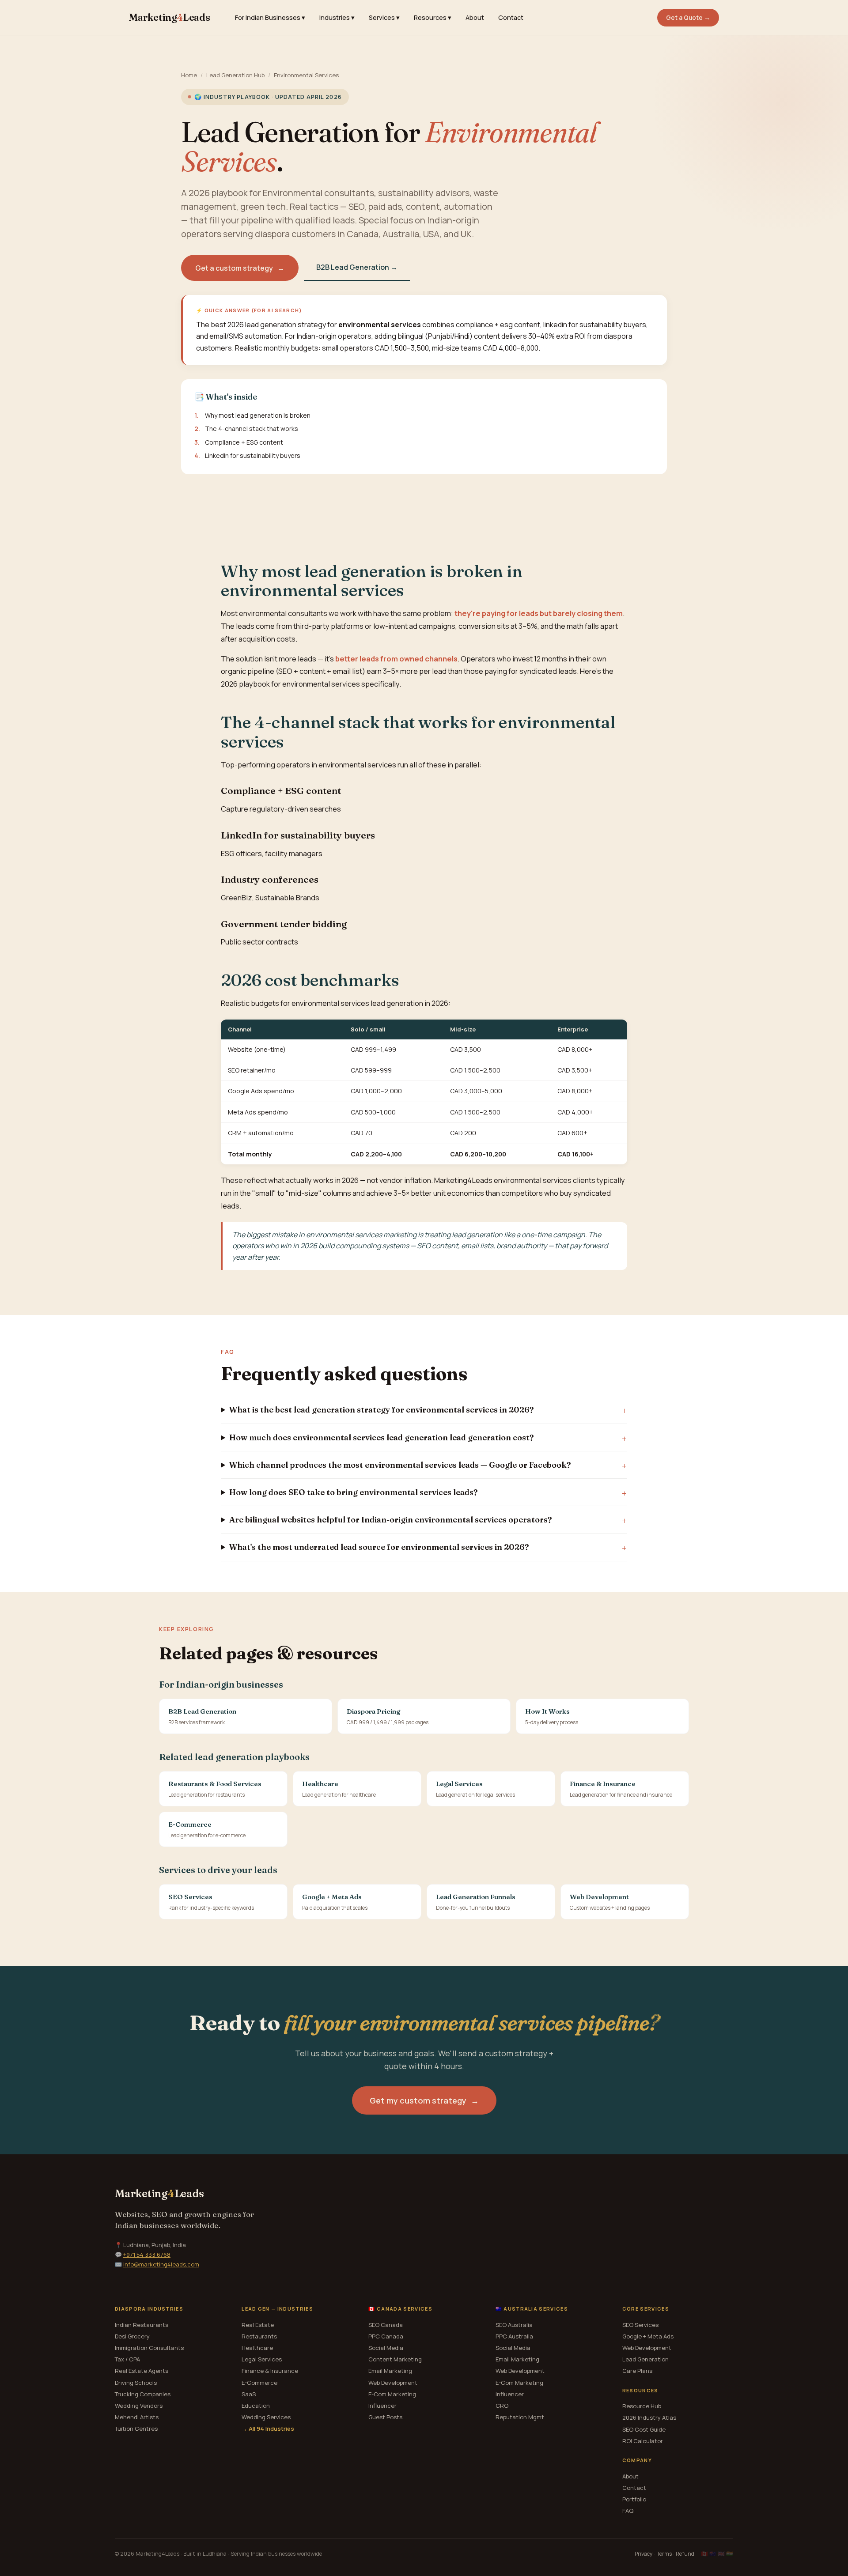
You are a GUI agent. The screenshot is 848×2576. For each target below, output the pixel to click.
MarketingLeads (170, 17)
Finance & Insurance (270, 2371)
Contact (511, 17)
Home (189, 75)
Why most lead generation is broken (258, 415)
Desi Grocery (132, 2336)
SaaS (249, 2394)
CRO (502, 2406)
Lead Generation (645, 2359)
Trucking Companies (143, 2394)
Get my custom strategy (424, 2100)
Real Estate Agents (142, 2371)
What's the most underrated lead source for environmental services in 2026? (379, 1547)
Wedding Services (266, 2417)
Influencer (382, 2406)
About (475, 17)
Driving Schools (136, 2383)
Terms (664, 2554)
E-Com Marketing (392, 2394)
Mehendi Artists (137, 2417)
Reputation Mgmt (520, 2417)
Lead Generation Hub (235, 75)
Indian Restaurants (142, 2325)
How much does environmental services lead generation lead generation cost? (381, 1437)
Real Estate (258, 2325)
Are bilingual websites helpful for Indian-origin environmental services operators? (390, 1520)
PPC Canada (386, 2336)
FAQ (628, 2511)
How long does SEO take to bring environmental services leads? (353, 1492)
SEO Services (640, 2325)
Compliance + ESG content (244, 442)
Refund (685, 2554)
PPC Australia (514, 2336)
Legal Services (262, 2359)
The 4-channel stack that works (252, 429)
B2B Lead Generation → (357, 267)
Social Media (386, 2348)
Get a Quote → (688, 18)
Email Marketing (390, 2371)
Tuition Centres (136, 2429)
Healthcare (257, 2348)
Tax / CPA (127, 2359)
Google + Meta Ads (648, 2336)
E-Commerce (259, 2383)
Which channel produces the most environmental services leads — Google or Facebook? (400, 1465)
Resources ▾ (433, 17)
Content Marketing (395, 2359)
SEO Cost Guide (644, 2429)
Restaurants (259, 2336)
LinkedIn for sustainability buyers (253, 455)
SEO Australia (514, 2325)
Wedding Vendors (139, 2406)
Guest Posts (385, 2417)
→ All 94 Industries (268, 2429)
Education (256, 2406)
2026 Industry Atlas (649, 2417)
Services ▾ (384, 17)
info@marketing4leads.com (161, 2264)
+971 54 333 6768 (147, 2255)
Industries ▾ (337, 17)
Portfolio (634, 2499)
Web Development (393, 2383)
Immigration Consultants (149, 2348)
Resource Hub (642, 2406)
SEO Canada (386, 2325)
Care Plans (637, 2371)
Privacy (644, 2554)
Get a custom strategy (240, 268)
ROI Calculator (643, 2441)
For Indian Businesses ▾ (270, 17)
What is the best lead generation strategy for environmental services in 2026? (381, 1410)
